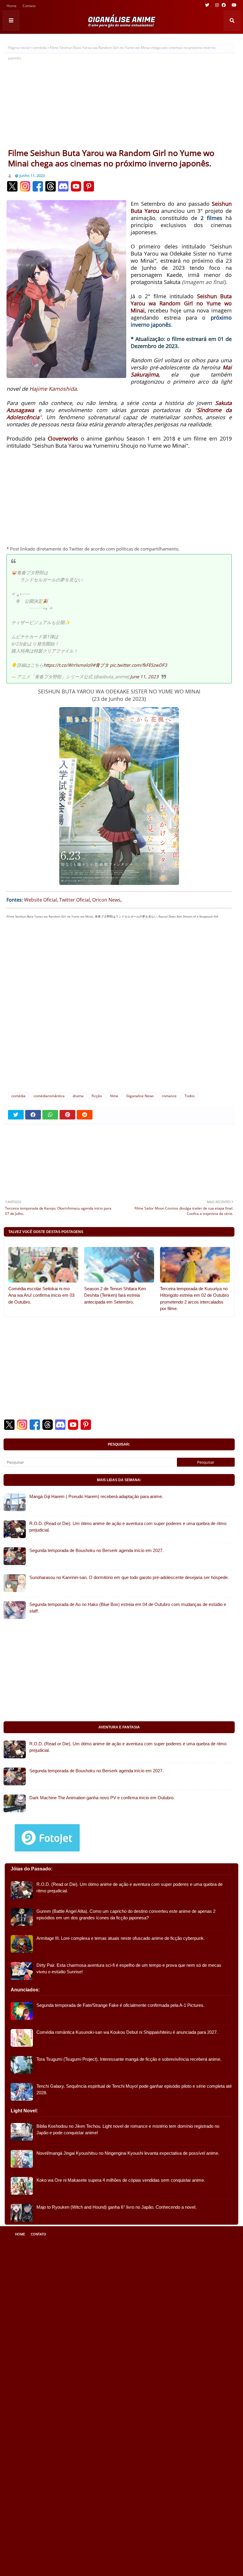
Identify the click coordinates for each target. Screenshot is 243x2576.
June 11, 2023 (144, 677)
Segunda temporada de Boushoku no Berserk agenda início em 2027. (96, 1550)
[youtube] (233, 5)
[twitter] (207, 5)
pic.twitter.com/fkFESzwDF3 (139, 665)
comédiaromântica (49, 1096)
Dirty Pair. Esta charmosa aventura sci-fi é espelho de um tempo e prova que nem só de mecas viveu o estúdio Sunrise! (129, 1969)
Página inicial (19, 48)
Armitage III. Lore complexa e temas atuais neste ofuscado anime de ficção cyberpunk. (121, 1938)
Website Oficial (40, 900)
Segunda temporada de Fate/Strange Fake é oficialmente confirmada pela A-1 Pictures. (120, 2005)
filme (114, 1096)
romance (169, 1096)
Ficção (97, 1096)
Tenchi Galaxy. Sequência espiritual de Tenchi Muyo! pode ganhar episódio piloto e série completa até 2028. (134, 2089)
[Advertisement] (119, 103)
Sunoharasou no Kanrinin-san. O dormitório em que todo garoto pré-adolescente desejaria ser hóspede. (129, 1577)
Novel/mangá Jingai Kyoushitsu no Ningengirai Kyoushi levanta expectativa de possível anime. (128, 2153)
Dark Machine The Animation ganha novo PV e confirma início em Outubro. (102, 1798)
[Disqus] (119, 1009)
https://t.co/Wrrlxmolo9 (68, 665)
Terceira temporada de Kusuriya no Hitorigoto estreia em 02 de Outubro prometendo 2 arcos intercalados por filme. (194, 1299)
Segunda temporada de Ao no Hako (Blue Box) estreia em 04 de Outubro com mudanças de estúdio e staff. (128, 1608)
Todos (190, 1096)
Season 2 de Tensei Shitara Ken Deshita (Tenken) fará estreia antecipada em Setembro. (115, 1295)
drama (78, 1096)
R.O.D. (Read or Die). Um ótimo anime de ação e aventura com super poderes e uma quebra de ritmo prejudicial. (128, 1527)
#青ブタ (101, 665)
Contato (29, 6)
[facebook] (224, 5)
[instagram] (217, 5)
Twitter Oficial (75, 900)
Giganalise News (140, 1096)
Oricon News (106, 900)
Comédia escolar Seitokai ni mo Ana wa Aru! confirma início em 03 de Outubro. (41, 1295)
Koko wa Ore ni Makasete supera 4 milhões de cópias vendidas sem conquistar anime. (121, 2180)
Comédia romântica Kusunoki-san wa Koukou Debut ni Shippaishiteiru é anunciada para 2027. (127, 2032)
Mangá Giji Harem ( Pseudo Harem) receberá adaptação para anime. (96, 1496)
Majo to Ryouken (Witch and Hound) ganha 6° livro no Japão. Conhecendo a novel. (116, 2207)
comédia (40, 48)
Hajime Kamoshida (53, 389)
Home (12, 6)
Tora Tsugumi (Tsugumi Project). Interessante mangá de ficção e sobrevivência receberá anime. (129, 2059)
